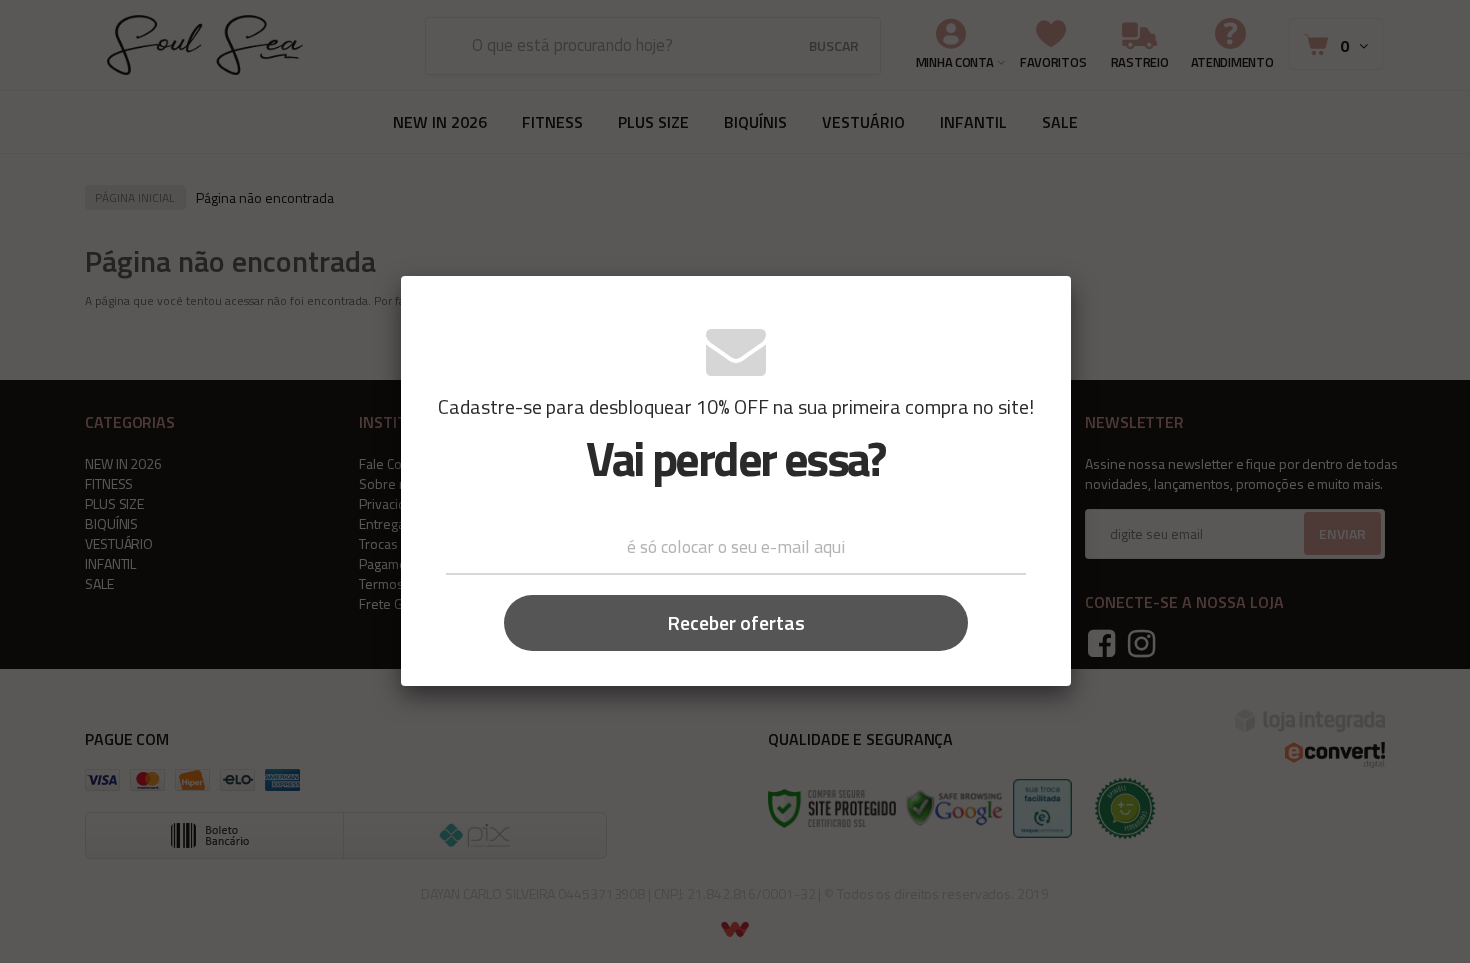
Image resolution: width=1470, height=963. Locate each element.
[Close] (1041, 304)
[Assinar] (736, 623)
